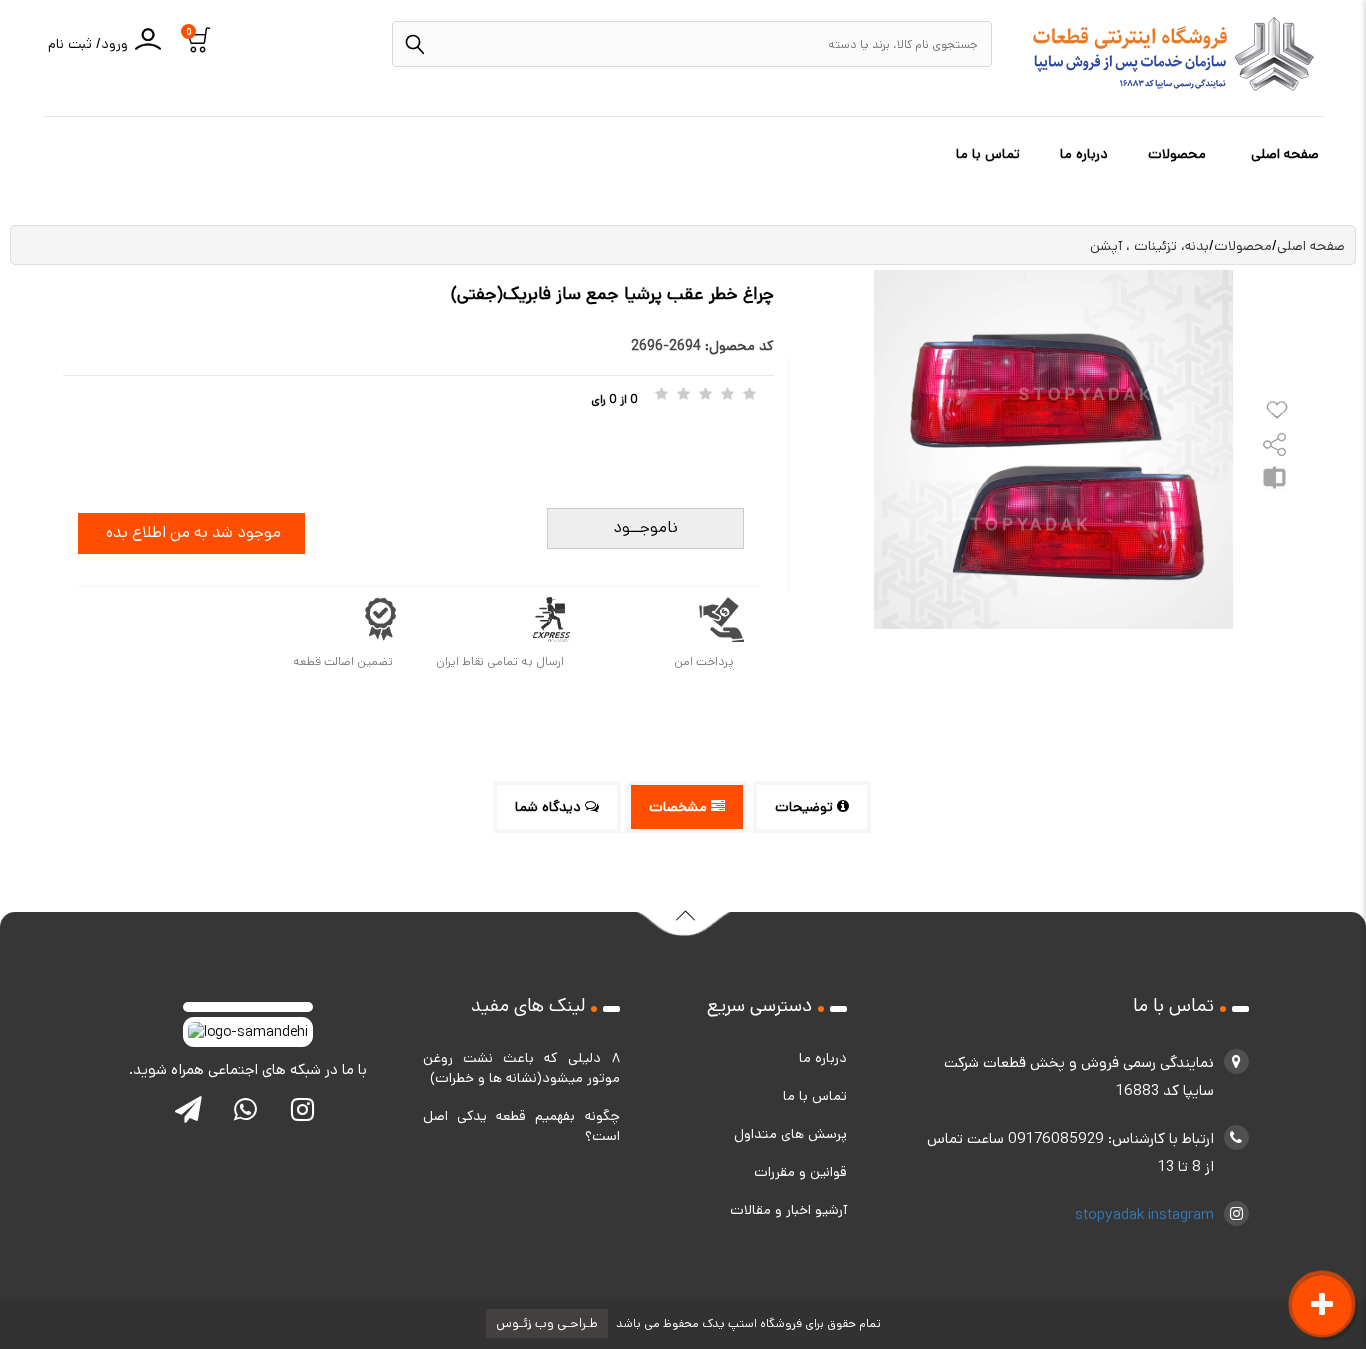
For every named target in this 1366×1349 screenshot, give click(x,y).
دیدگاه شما (550, 807)
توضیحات (806, 807)
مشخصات (680, 807)
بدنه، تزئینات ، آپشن (1149, 246)
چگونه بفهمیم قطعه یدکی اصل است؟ (521, 1126)
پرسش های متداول (790, 1134)
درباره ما (1086, 154)
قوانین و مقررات (800, 1172)
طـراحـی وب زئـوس (547, 1323)
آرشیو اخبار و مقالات (788, 1210)
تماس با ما (990, 154)
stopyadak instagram (1144, 1214)
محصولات (1179, 154)
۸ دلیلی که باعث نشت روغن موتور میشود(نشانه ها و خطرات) (521, 1068)
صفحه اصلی (1287, 154)
